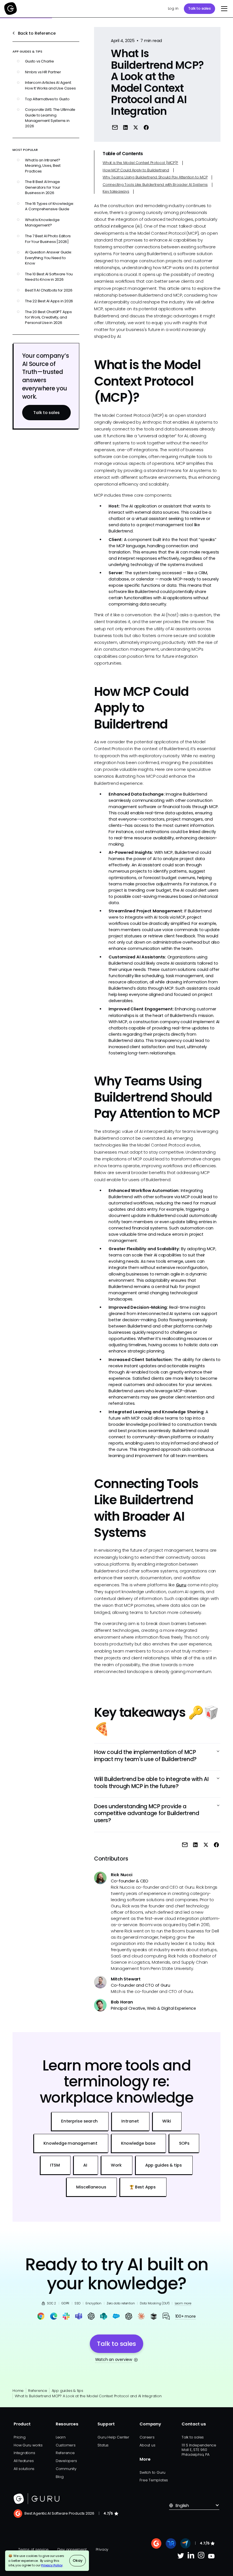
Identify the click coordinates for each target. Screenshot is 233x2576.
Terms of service (33, 2549)
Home (18, 2391)
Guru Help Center (113, 2437)
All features (24, 2461)
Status (103, 2445)
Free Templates (154, 2480)
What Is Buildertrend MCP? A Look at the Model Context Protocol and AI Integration (88, 2396)
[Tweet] (136, 127)
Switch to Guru (152, 2472)
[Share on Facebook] (146, 127)
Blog (60, 2477)
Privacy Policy (52, 2565)
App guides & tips (67, 2391)
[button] (223, 9)
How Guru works (28, 2445)
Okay (77, 2561)
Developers (66, 2461)
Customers (66, 2445)
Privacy (102, 2549)
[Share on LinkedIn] (125, 127)
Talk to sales (199, 8)
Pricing (19, 2437)
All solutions (24, 2469)
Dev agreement (72, 2549)
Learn (61, 2437)
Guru (181, 1585)
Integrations (24, 2453)
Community (66, 2469)
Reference (38, 2391)
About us (147, 2445)
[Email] (115, 127)
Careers (147, 2437)
